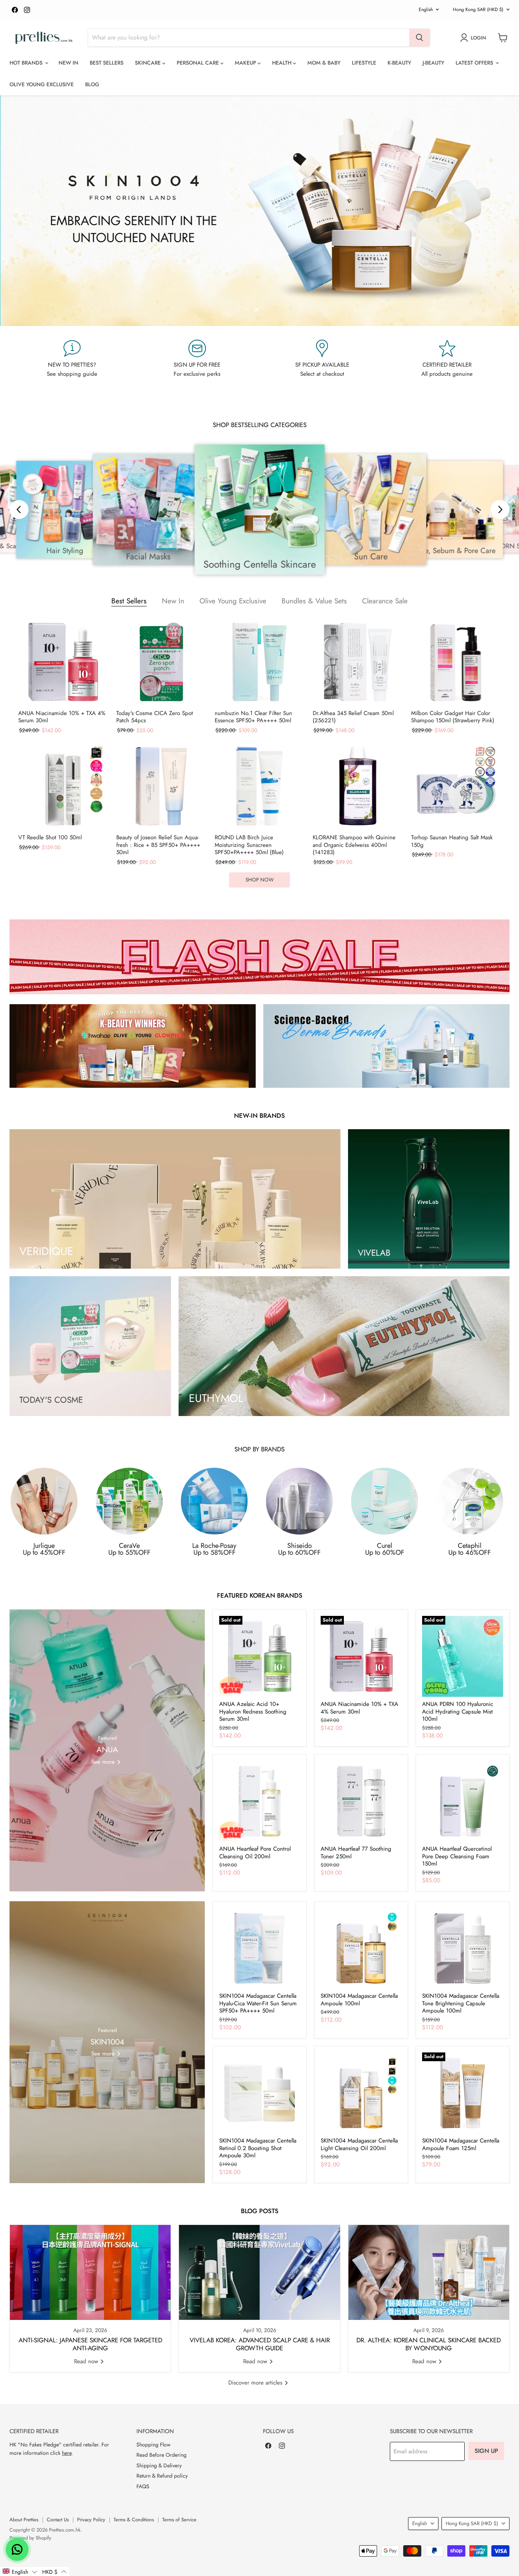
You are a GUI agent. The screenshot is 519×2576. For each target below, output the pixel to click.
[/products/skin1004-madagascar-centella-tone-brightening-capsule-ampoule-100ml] (463, 1948)
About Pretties (24, 2520)
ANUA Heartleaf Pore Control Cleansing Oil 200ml (255, 1853)
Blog (92, 84)
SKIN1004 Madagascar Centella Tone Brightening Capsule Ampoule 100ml (461, 2003)
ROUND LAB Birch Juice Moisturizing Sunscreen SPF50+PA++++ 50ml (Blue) (249, 845)
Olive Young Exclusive (42, 84)
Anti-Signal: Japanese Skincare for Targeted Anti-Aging (90, 2344)
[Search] (419, 38)
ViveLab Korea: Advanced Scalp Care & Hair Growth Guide (260, 2344)
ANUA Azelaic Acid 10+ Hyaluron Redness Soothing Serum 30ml (253, 1711)
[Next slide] (498, 210)
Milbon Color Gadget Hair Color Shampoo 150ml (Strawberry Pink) (453, 717)
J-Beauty (433, 63)
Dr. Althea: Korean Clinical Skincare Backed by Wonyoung (429, 2344)
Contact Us (58, 2520)
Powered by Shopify (30, 2538)
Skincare (149, 63)
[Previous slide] (21, 210)
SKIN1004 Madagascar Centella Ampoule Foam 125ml (461, 2144)
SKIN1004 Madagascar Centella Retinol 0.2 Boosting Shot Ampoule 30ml (258, 2148)
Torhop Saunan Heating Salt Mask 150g (452, 841)
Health (282, 63)
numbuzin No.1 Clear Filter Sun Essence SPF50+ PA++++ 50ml (253, 717)
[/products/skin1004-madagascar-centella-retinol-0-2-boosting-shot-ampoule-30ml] (260, 2093)
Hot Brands (27, 63)
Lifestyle (364, 63)
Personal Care (199, 63)
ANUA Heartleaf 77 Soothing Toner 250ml (356, 1853)
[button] (20, 2571)
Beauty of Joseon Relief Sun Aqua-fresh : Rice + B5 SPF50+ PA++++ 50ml (158, 845)
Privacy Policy (91, 2520)
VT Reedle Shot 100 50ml (50, 838)
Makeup (246, 63)
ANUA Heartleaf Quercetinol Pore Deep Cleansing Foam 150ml (457, 1856)
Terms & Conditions (134, 2520)
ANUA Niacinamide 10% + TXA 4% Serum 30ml (62, 717)
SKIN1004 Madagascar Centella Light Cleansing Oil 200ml (359, 2144)
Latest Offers (475, 63)
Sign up (486, 2451)
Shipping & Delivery (159, 2465)
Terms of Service (179, 2520)
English (426, 9)
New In (68, 63)
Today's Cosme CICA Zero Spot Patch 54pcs (155, 717)
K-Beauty (399, 63)
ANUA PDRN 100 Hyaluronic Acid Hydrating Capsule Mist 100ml (458, 1711)
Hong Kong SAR (478, 9)
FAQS (143, 2486)
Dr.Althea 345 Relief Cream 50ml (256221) (353, 717)
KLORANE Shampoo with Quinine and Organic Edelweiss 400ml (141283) (354, 845)
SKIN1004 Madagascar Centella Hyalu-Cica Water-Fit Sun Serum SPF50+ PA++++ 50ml (258, 2003)
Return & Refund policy (162, 2476)
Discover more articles (256, 2383)
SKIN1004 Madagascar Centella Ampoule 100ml (359, 2000)
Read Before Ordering (161, 2455)
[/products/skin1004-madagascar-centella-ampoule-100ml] (361, 1948)
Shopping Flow (153, 2445)
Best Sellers (107, 63)
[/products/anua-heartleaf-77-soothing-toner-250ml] (361, 1801)
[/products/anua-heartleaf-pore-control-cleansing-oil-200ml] (260, 1801)
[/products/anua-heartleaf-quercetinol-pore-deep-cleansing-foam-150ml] (463, 1801)
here (67, 2453)
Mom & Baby (324, 63)
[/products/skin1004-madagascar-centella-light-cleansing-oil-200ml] (361, 2093)
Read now (87, 2361)
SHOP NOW (259, 880)
